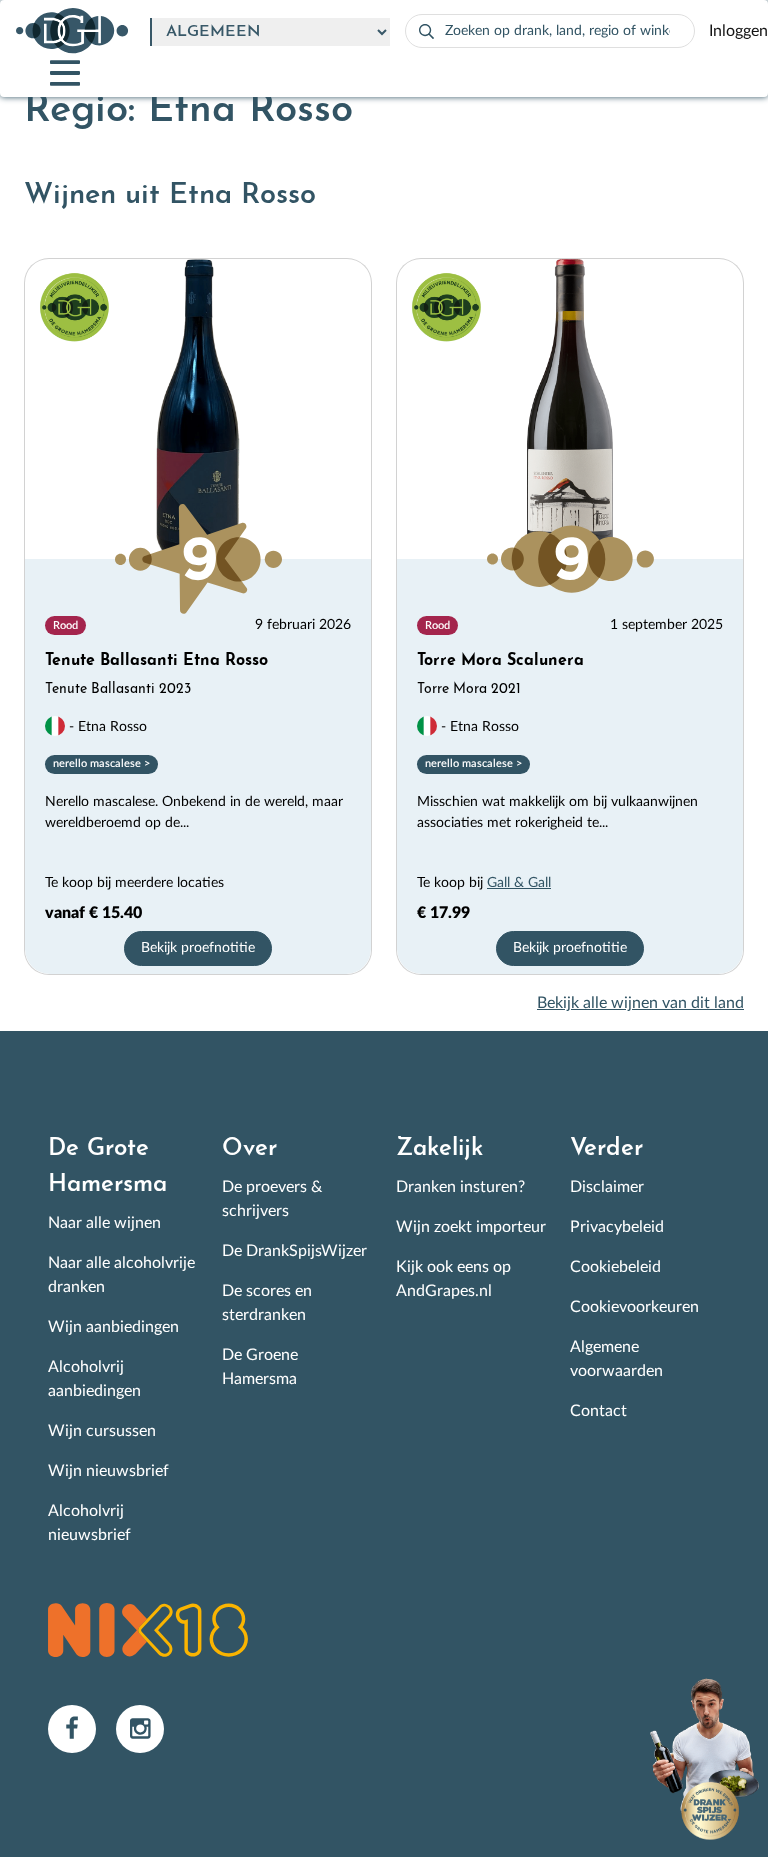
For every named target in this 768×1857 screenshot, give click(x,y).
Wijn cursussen (102, 1431)
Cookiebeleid (615, 1267)
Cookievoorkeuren (634, 1307)
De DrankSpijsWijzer (294, 1251)
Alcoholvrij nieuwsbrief (89, 1523)
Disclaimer (607, 1187)
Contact (598, 1411)
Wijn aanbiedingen (113, 1327)
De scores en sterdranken (267, 1303)
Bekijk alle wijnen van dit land (640, 1003)
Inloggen (738, 31)
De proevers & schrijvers (272, 1199)
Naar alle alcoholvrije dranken (121, 1275)
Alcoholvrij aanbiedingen (94, 1379)
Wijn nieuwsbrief (108, 1471)
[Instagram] (148, 1728)
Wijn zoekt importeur (471, 1227)
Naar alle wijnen (104, 1223)
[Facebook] (82, 1728)
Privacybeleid (617, 1227)
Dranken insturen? (460, 1187)
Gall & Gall (519, 883)
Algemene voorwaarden (616, 1359)
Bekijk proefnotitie (198, 948)
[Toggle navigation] (48, 73)
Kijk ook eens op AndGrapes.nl (453, 1279)
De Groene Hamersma (260, 1367)
